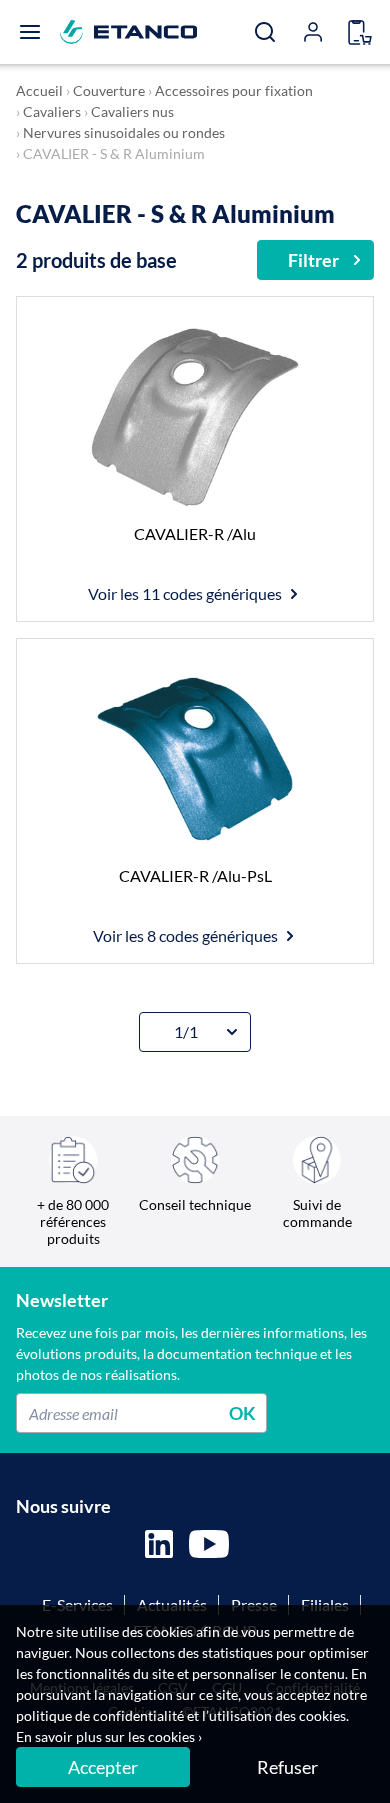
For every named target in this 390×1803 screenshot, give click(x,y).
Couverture (109, 90)
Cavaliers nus (132, 111)
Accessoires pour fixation (234, 90)
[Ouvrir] (30, 32)
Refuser (287, 1767)
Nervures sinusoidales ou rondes (124, 132)
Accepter (103, 1767)
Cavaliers (52, 111)
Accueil (39, 90)
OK (242, 1413)
